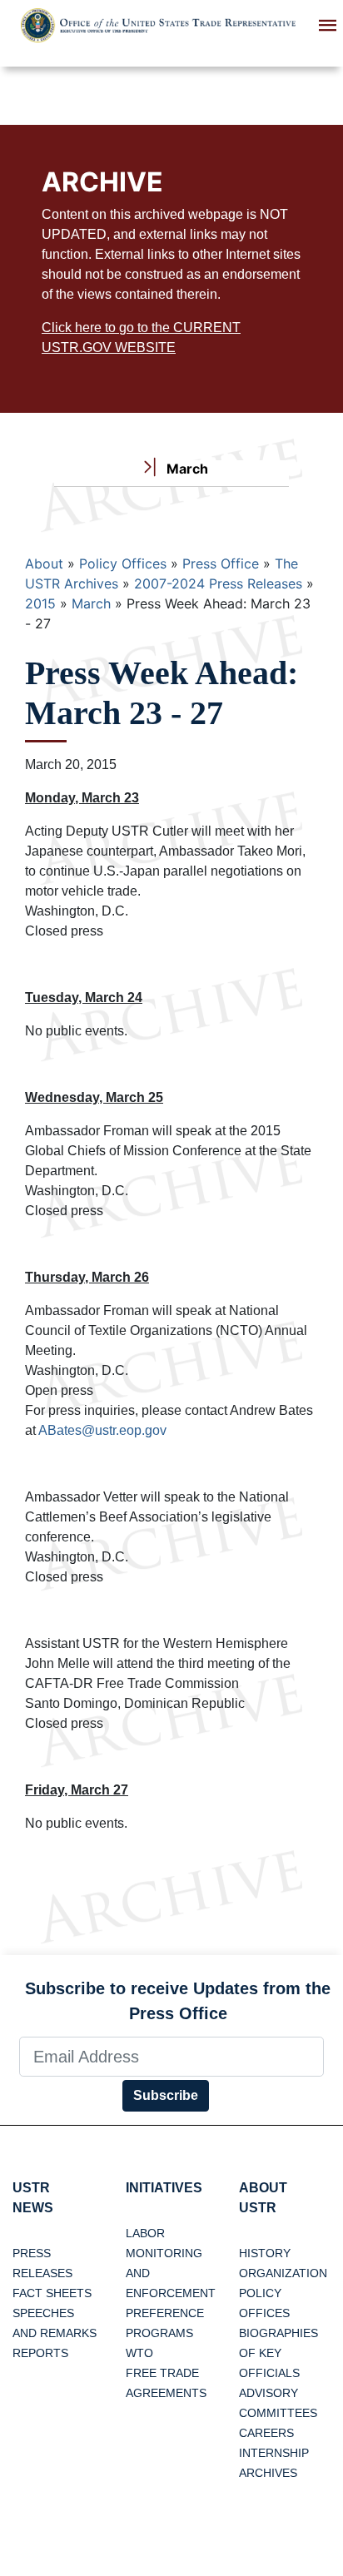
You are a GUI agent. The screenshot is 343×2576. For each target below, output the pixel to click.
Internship (274, 2453)
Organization (283, 2273)
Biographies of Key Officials (278, 2353)
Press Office (221, 563)
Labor (145, 2233)
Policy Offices (123, 563)
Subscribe (166, 2095)
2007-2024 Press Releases (218, 583)
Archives (268, 2473)
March (91, 603)
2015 (40, 603)
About (44, 563)
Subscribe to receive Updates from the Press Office (178, 2001)
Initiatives (164, 2188)
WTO (139, 2353)
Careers (266, 2433)
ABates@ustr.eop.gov (102, 1430)
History (265, 2253)
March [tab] (186, 469)
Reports (40, 2353)
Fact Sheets (52, 2293)
